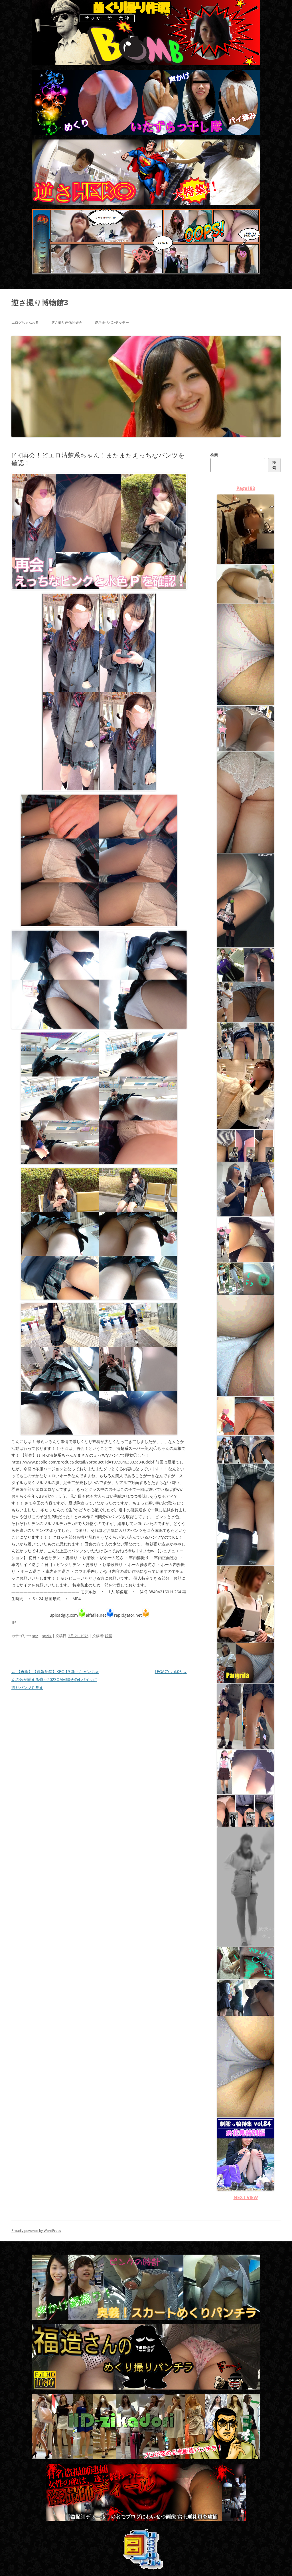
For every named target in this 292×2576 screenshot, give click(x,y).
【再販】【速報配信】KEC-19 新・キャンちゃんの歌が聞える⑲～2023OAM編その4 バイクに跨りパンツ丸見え (55, 1679)
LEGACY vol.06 (171, 1671)
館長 (109, 1636)
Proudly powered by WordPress (36, 2231)
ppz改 (47, 1636)
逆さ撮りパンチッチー (112, 322)
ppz (35, 1636)
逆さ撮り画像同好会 (67, 322)
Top (278, 2562)
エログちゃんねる (25, 322)
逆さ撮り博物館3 (40, 302)
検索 (214, 455)
